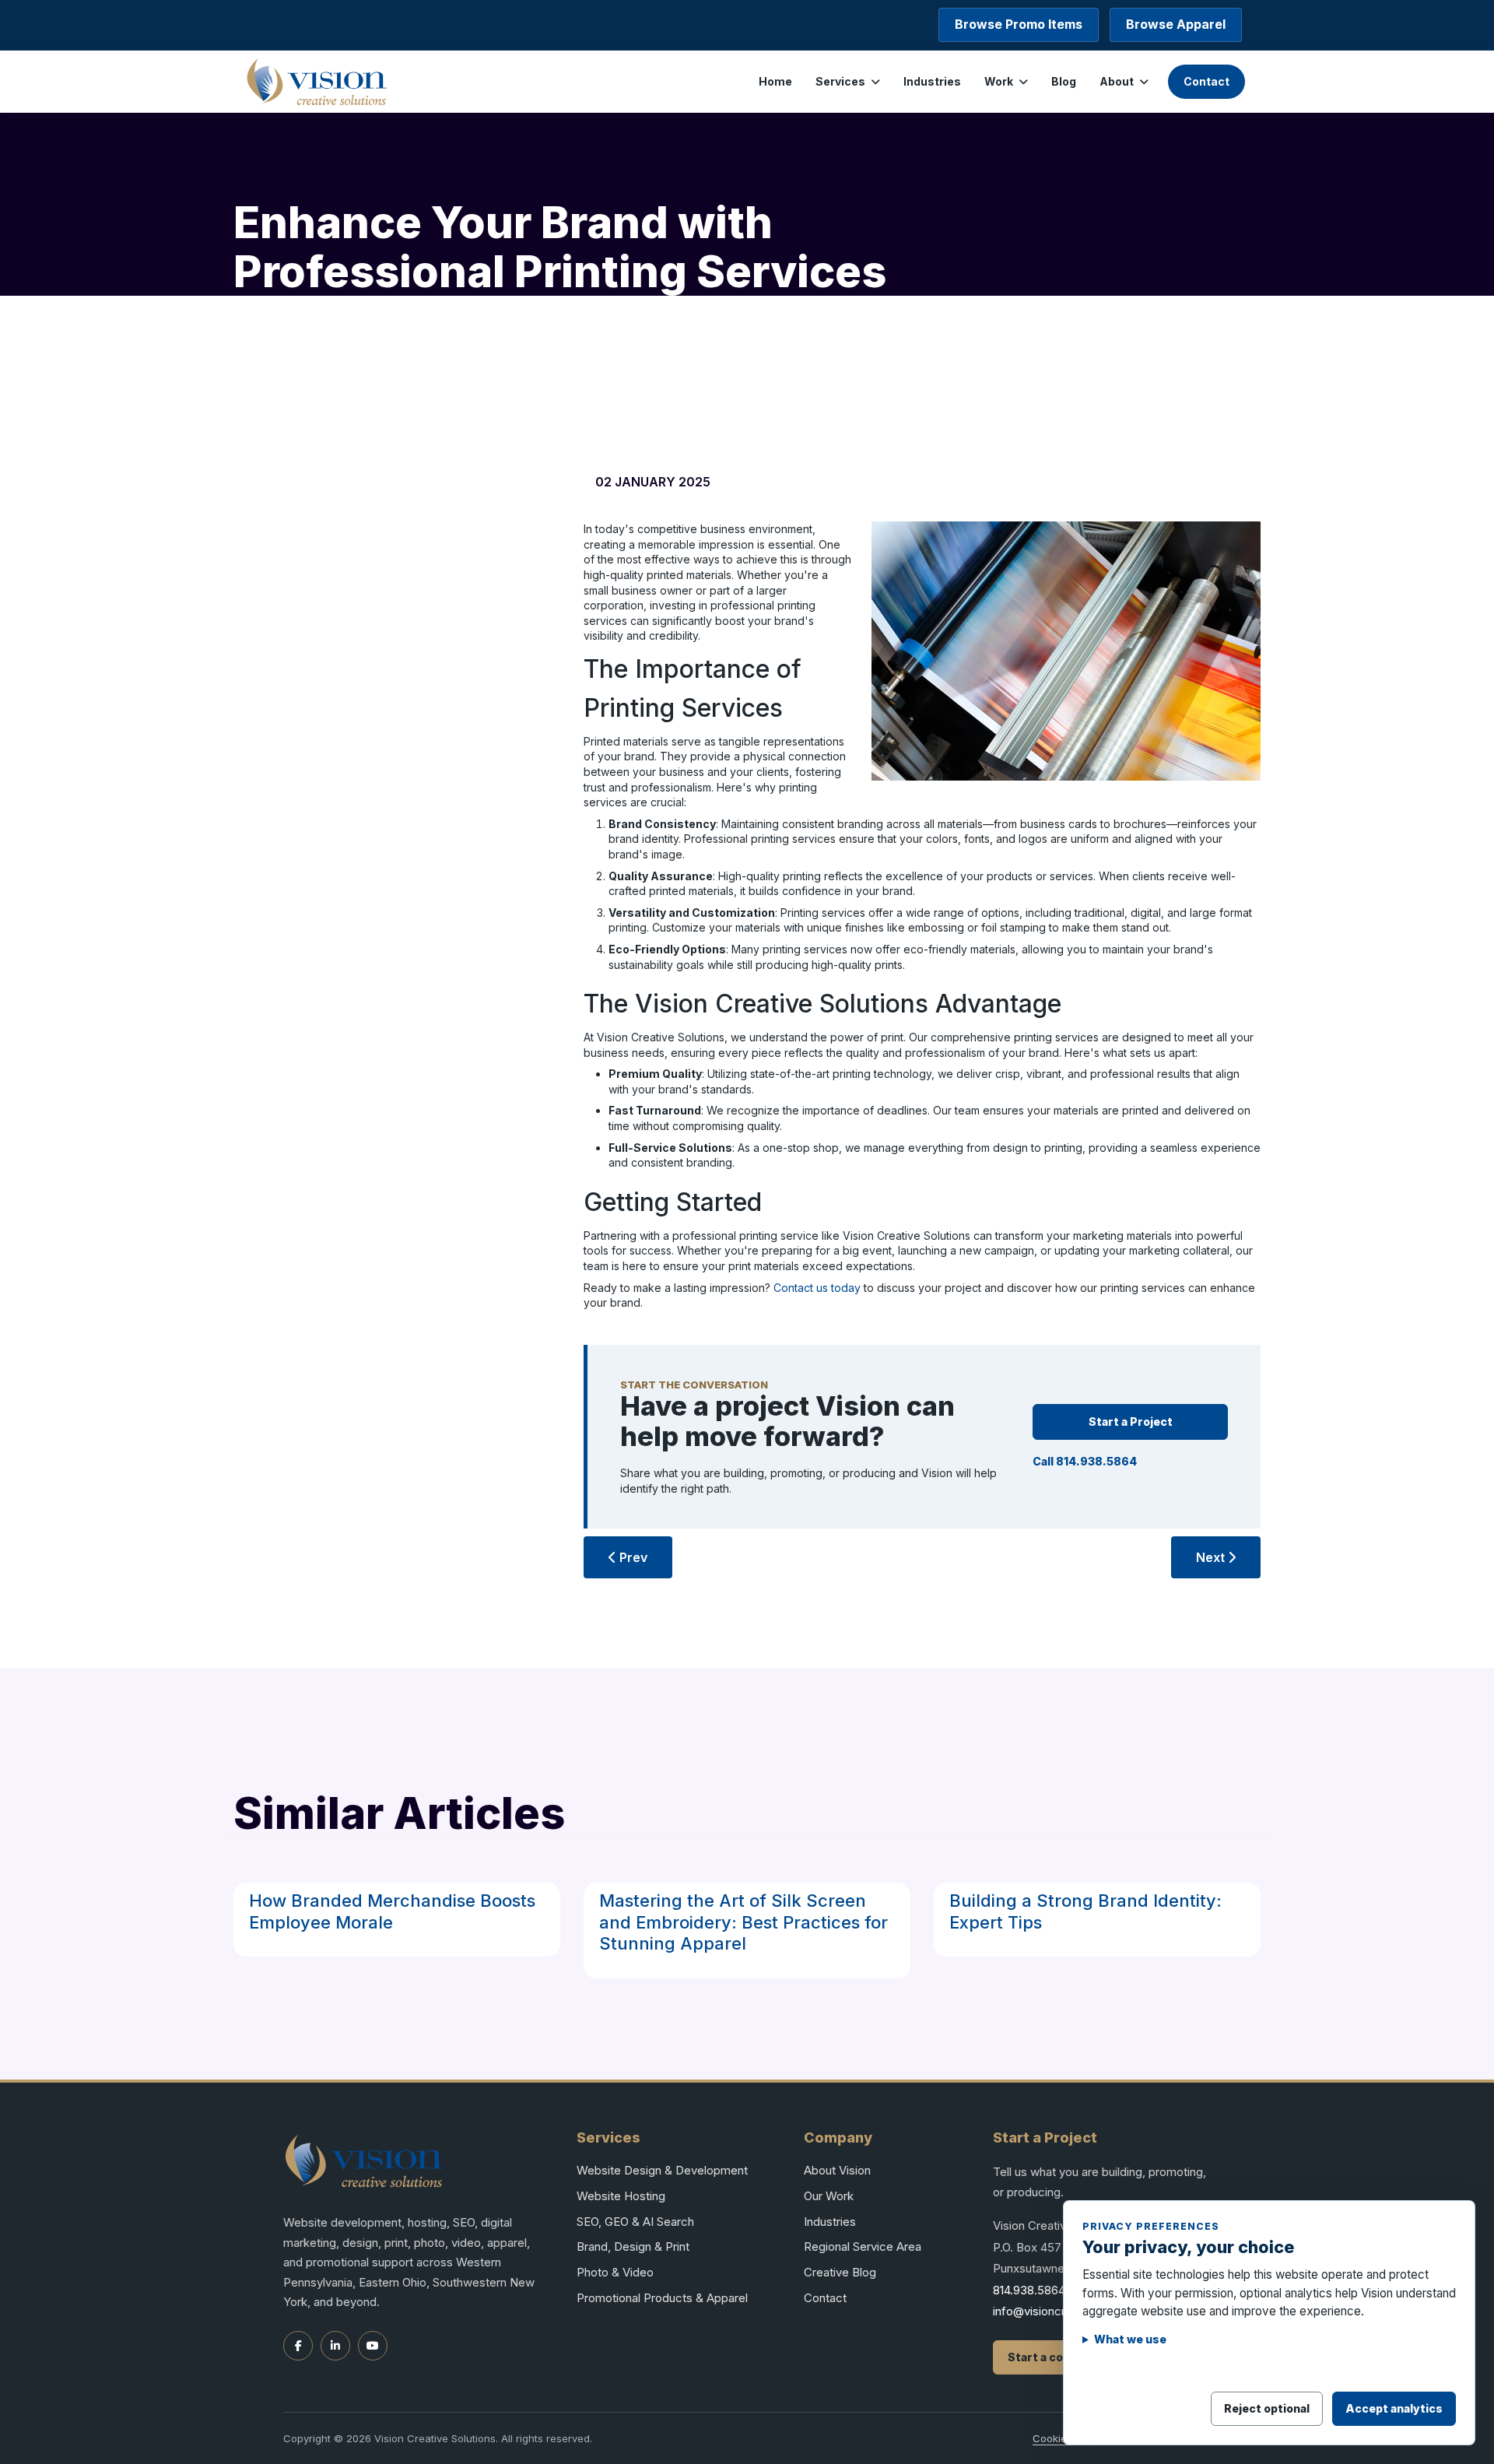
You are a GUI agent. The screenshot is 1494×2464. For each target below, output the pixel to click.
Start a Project (1131, 1422)
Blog (1064, 81)
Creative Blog (840, 2272)
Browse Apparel (1176, 24)
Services (840, 81)
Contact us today (817, 1288)
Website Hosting (621, 2196)
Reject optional (1267, 2408)
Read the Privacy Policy (1152, 2366)
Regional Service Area (863, 2246)
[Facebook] (298, 2346)
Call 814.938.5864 (1085, 1461)
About (1117, 81)
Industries (932, 81)
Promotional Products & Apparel (662, 2298)
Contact (1206, 81)
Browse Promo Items (1019, 24)
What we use (1130, 2339)
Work (999, 81)
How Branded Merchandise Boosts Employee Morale (392, 1911)
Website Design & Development (662, 2170)
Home (775, 81)
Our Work (829, 2196)
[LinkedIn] (335, 2346)
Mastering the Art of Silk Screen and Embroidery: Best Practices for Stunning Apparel (743, 1922)
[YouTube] (373, 2346)
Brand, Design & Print (633, 2246)
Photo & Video (615, 2272)
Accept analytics (1394, 2408)
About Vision (837, 2170)
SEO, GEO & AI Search (635, 2222)
